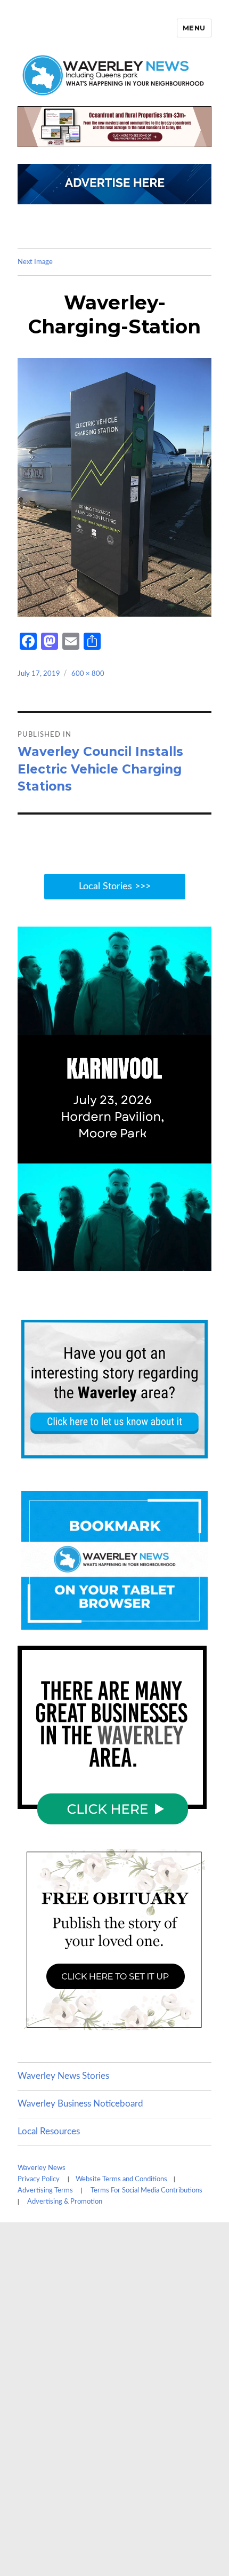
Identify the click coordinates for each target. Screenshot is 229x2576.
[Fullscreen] (201, 1263)
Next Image (35, 262)
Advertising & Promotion (65, 2202)
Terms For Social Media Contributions (146, 2191)
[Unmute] (158, 1263)
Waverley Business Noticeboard (80, 2104)
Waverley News (42, 2168)
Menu (194, 28)
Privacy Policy (39, 2179)
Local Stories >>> (115, 887)
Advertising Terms (45, 2191)
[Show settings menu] (179, 1263)
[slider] (103, 1263)
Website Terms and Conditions (121, 2179)
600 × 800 (88, 674)
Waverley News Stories (63, 2076)
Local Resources (49, 2131)
